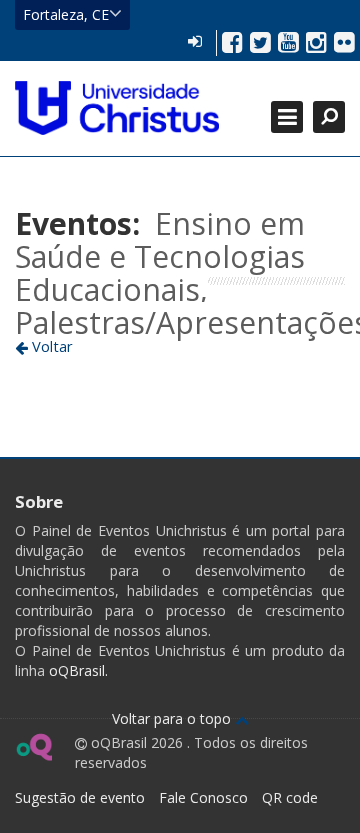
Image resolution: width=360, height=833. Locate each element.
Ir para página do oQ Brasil (33, 747)
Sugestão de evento (80, 797)
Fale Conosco (203, 797)
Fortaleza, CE (66, 14)
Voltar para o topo (173, 718)
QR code (290, 797)
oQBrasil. (76, 670)
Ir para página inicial (117, 108)
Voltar (50, 346)
